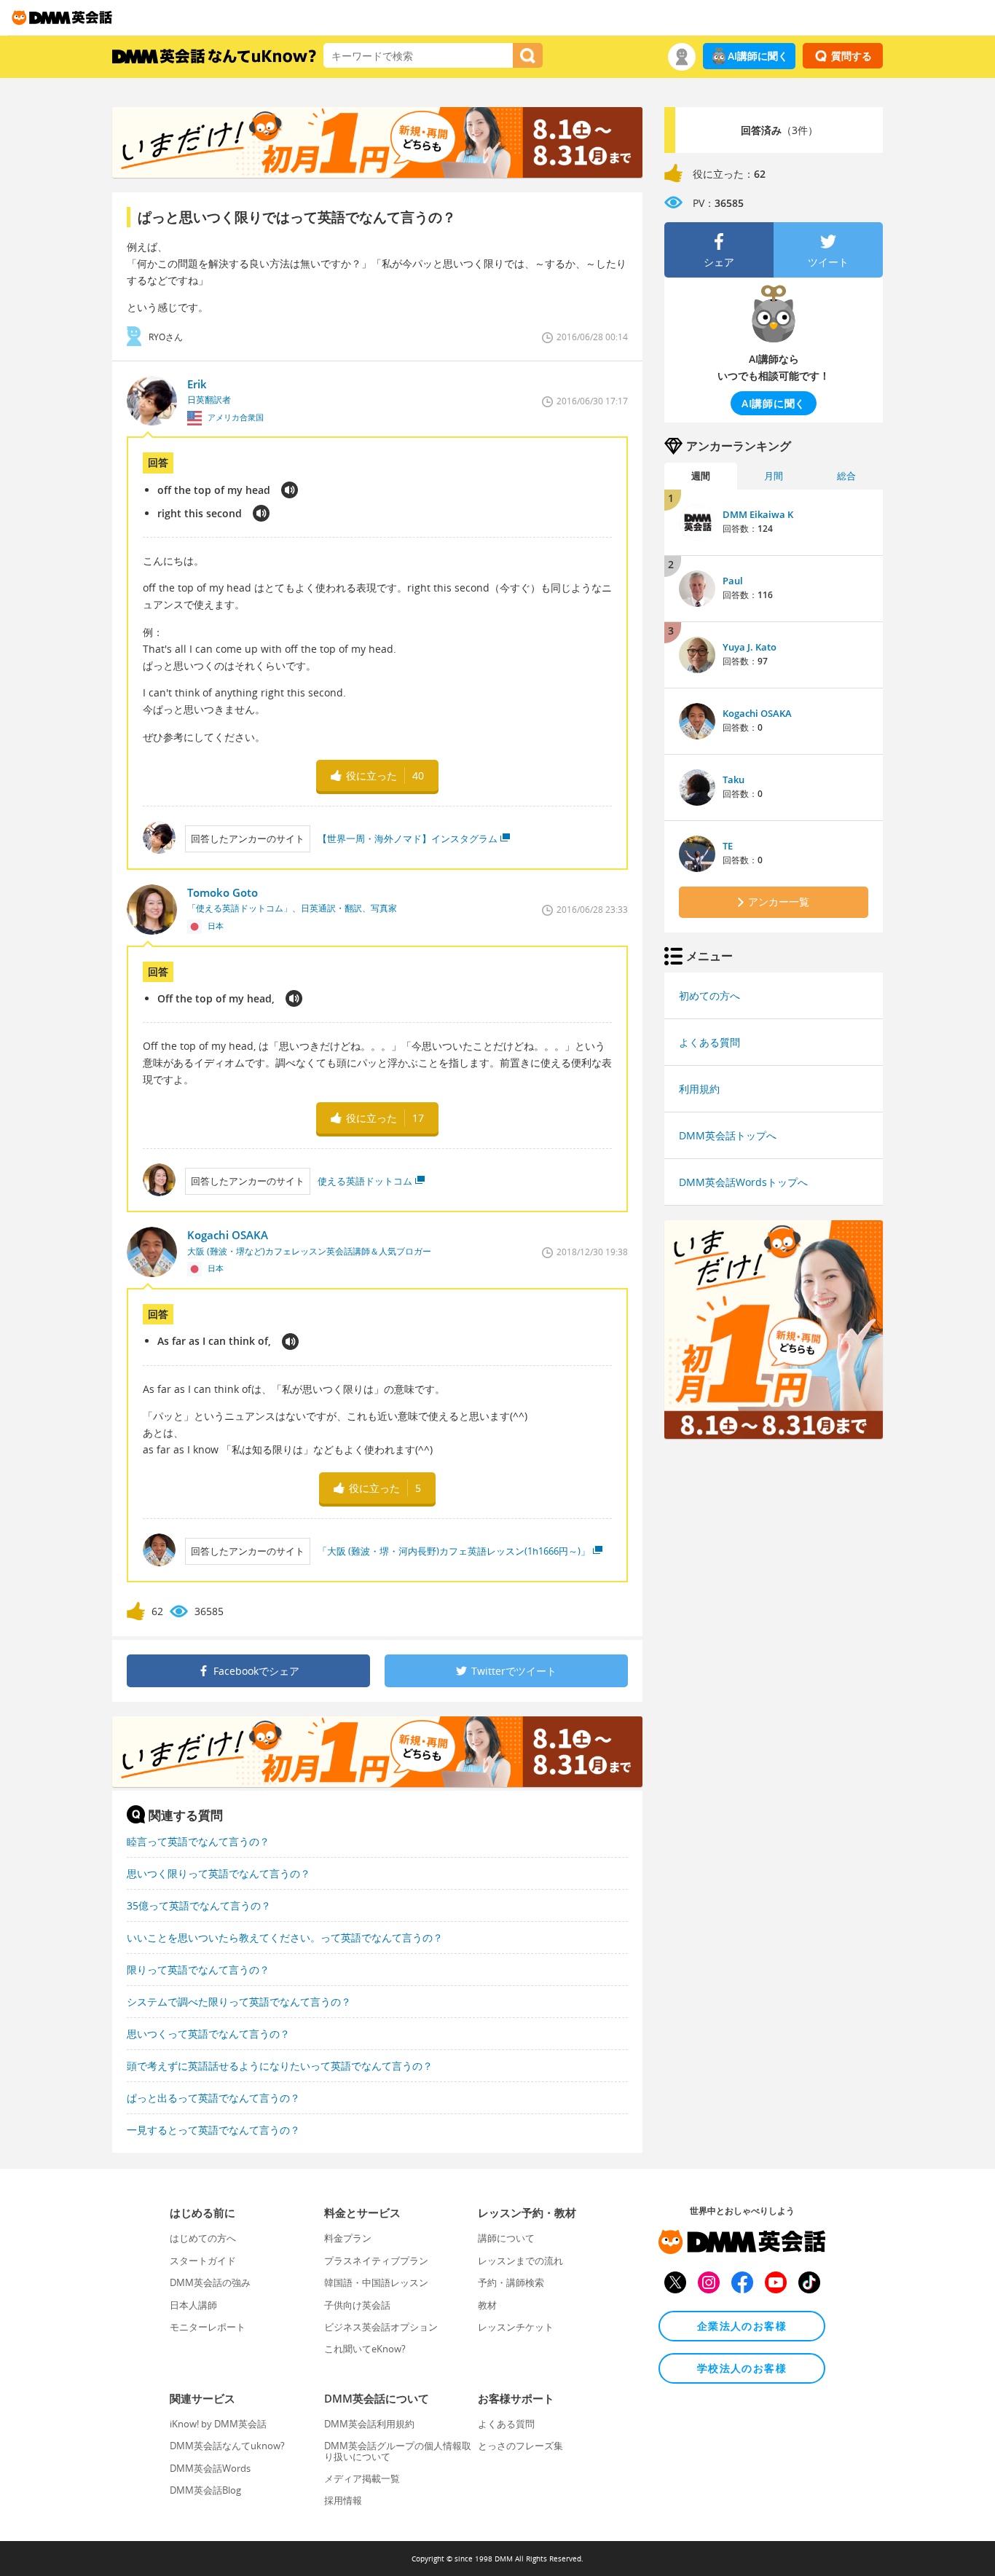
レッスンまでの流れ (520, 2261)
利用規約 (699, 1089)
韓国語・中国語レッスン (376, 2282)
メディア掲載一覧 (362, 2478)
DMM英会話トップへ (728, 1135)
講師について (506, 2238)
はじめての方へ (203, 2238)
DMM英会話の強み (210, 2282)
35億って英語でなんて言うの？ (199, 1905)
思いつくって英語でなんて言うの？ (208, 2034)
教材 (487, 2305)
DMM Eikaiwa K (758, 514)
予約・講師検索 (511, 2282)
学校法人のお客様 (742, 2368)
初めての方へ (709, 996)
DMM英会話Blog (205, 2490)
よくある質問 (709, 1042)
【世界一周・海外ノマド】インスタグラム (408, 839)
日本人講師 (193, 2305)
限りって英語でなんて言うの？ (198, 1970)
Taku (734, 780)
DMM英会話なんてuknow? (227, 2446)
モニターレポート (208, 2327)
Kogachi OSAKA (757, 713)
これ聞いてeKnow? (365, 2349)
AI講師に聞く (758, 56)
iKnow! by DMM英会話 (218, 2424)
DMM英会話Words (210, 2468)
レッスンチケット (516, 2327)
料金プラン (348, 2238)
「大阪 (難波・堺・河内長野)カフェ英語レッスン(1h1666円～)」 (454, 1551)
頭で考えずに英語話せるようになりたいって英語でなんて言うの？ (280, 2066)
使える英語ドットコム (365, 1181)
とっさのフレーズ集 (520, 2446)
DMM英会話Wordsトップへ (743, 1182)
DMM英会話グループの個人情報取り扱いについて (398, 2451)
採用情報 (343, 2500)
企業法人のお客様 (742, 2326)
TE (728, 846)
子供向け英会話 (357, 2305)
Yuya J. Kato (750, 647)
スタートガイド (203, 2261)
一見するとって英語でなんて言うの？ (213, 2130)
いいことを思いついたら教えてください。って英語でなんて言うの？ (285, 1937)
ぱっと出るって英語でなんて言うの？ (213, 2098)
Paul (733, 581)
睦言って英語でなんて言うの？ (198, 1841)
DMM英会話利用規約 (369, 2424)
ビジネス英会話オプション (381, 2327)
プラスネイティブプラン (376, 2261)
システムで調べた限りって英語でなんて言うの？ (239, 2002)
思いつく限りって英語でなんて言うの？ (219, 1873)
